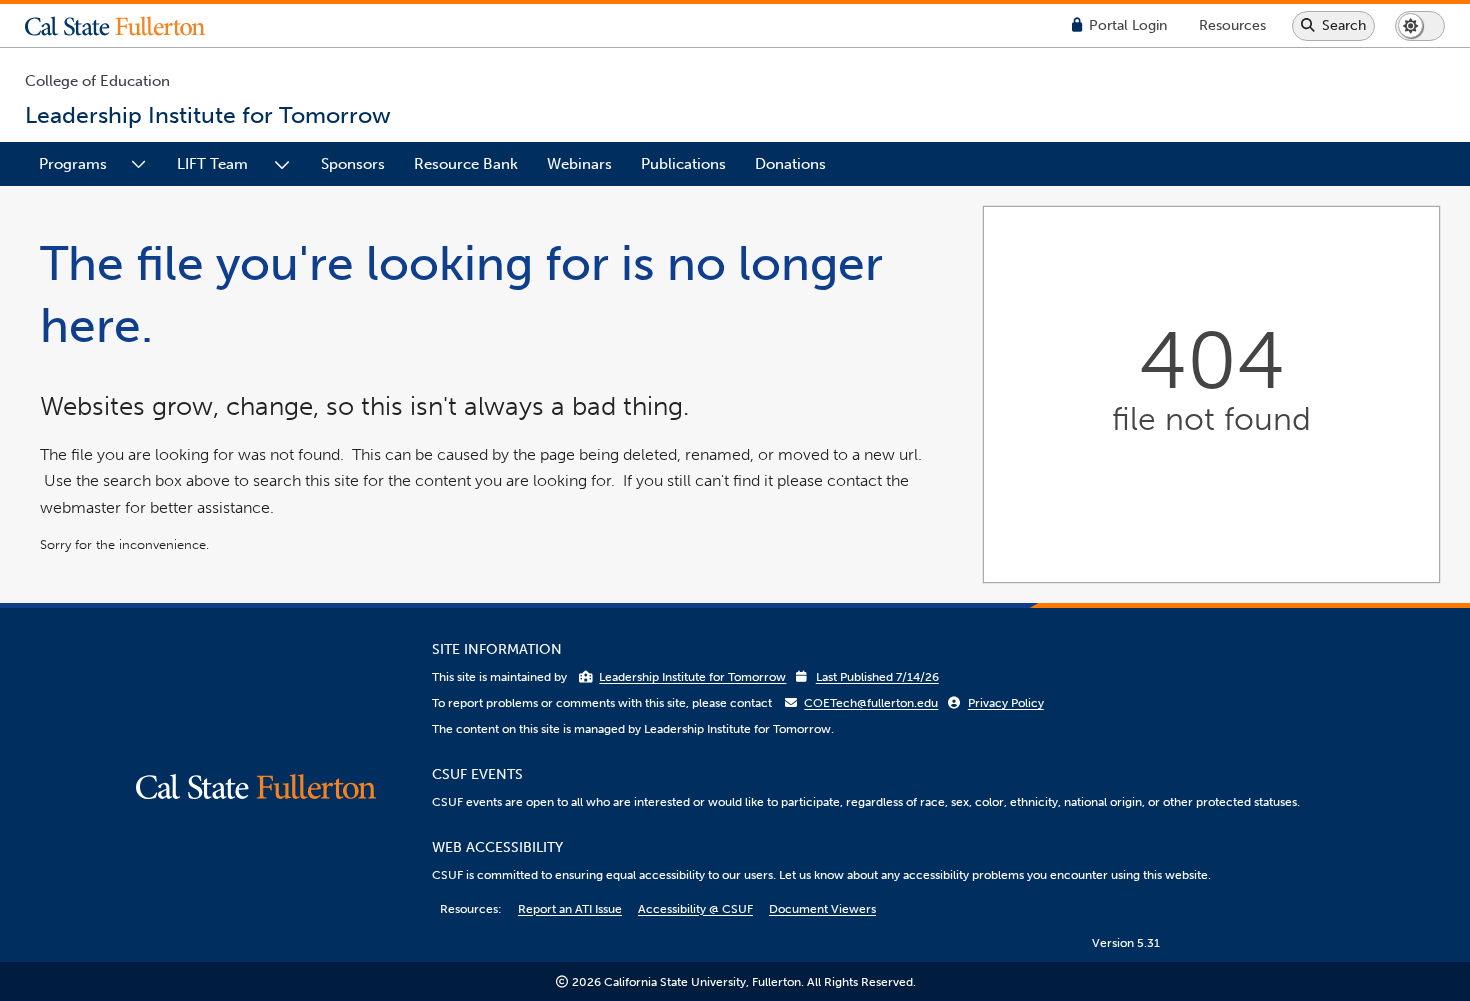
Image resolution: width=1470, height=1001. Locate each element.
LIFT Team (212, 164)
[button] (130, 26)
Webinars (579, 164)
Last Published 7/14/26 (877, 677)
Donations (790, 164)
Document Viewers (822, 909)
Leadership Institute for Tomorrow (692, 677)
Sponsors (353, 164)
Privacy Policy (1006, 703)
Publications (683, 164)
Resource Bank (466, 164)
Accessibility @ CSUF (695, 909)
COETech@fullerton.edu (871, 703)
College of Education (97, 81)
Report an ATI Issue (570, 909)
